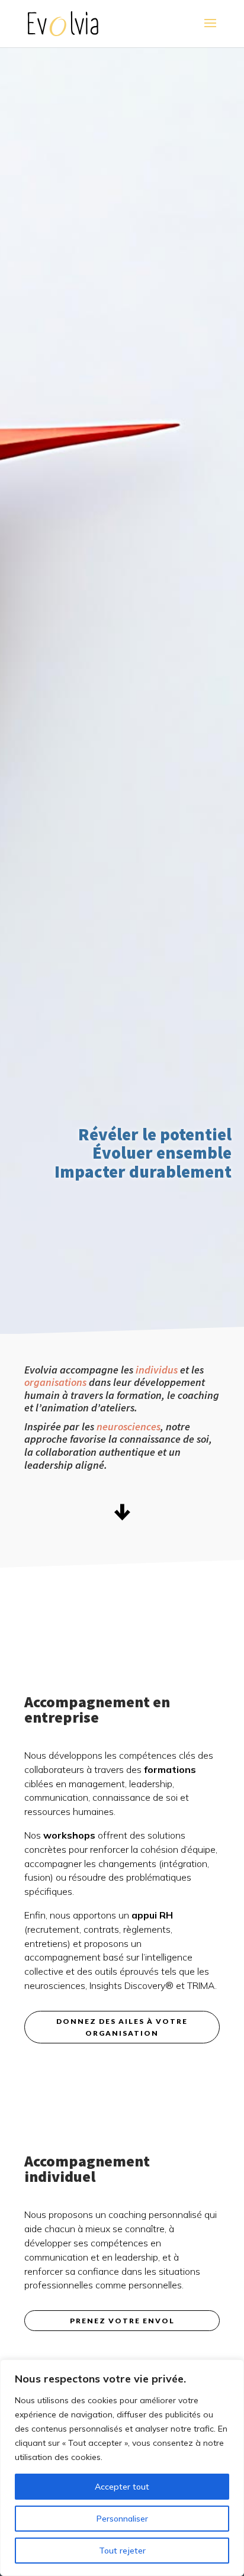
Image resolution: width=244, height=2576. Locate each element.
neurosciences (129, 1426)
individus (157, 1370)
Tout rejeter (122, 2551)
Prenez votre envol (122, 2321)
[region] (122, 2468)
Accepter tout (122, 2487)
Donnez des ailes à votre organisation (122, 2027)
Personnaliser (122, 2519)
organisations (55, 1382)
